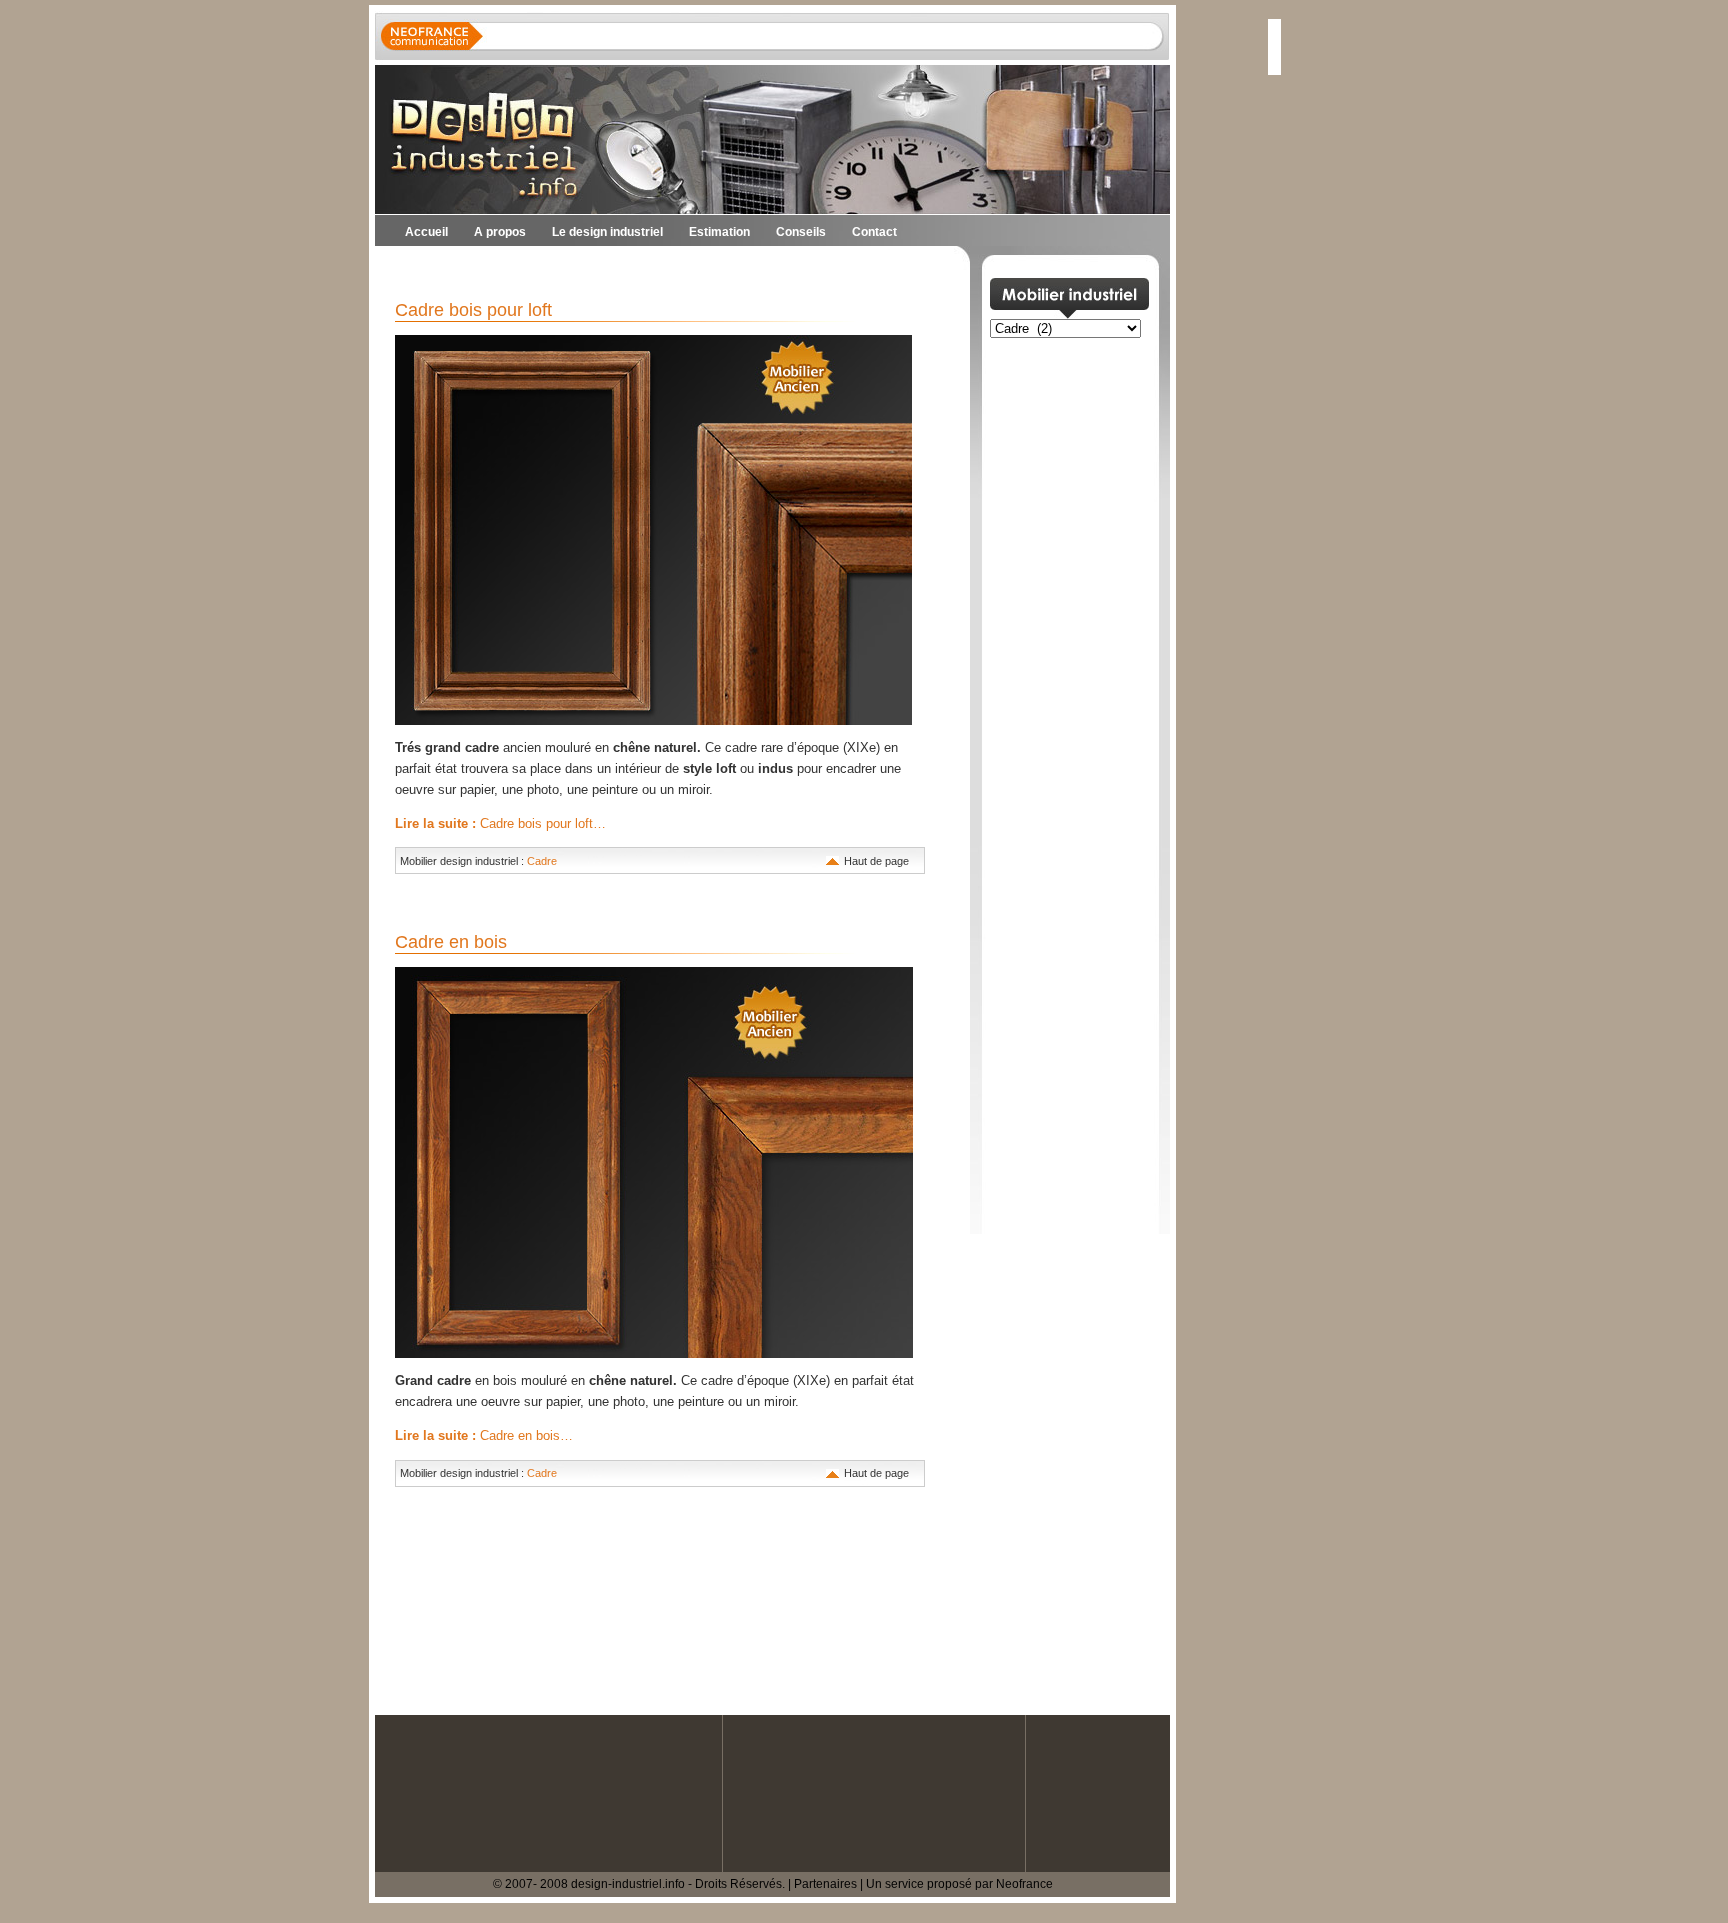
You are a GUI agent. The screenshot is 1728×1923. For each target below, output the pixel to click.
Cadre (542, 861)
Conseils (801, 232)
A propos (500, 232)
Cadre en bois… (484, 1435)
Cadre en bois (451, 942)
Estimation (719, 232)
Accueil (426, 232)
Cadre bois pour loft (473, 310)
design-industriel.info (628, 1884)
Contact (874, 232)
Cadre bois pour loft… (500, 823)
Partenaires (825, 1884)
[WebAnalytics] (40, 1912)
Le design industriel (607, 232)
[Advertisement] (609, 270)
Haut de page (876, 861)
